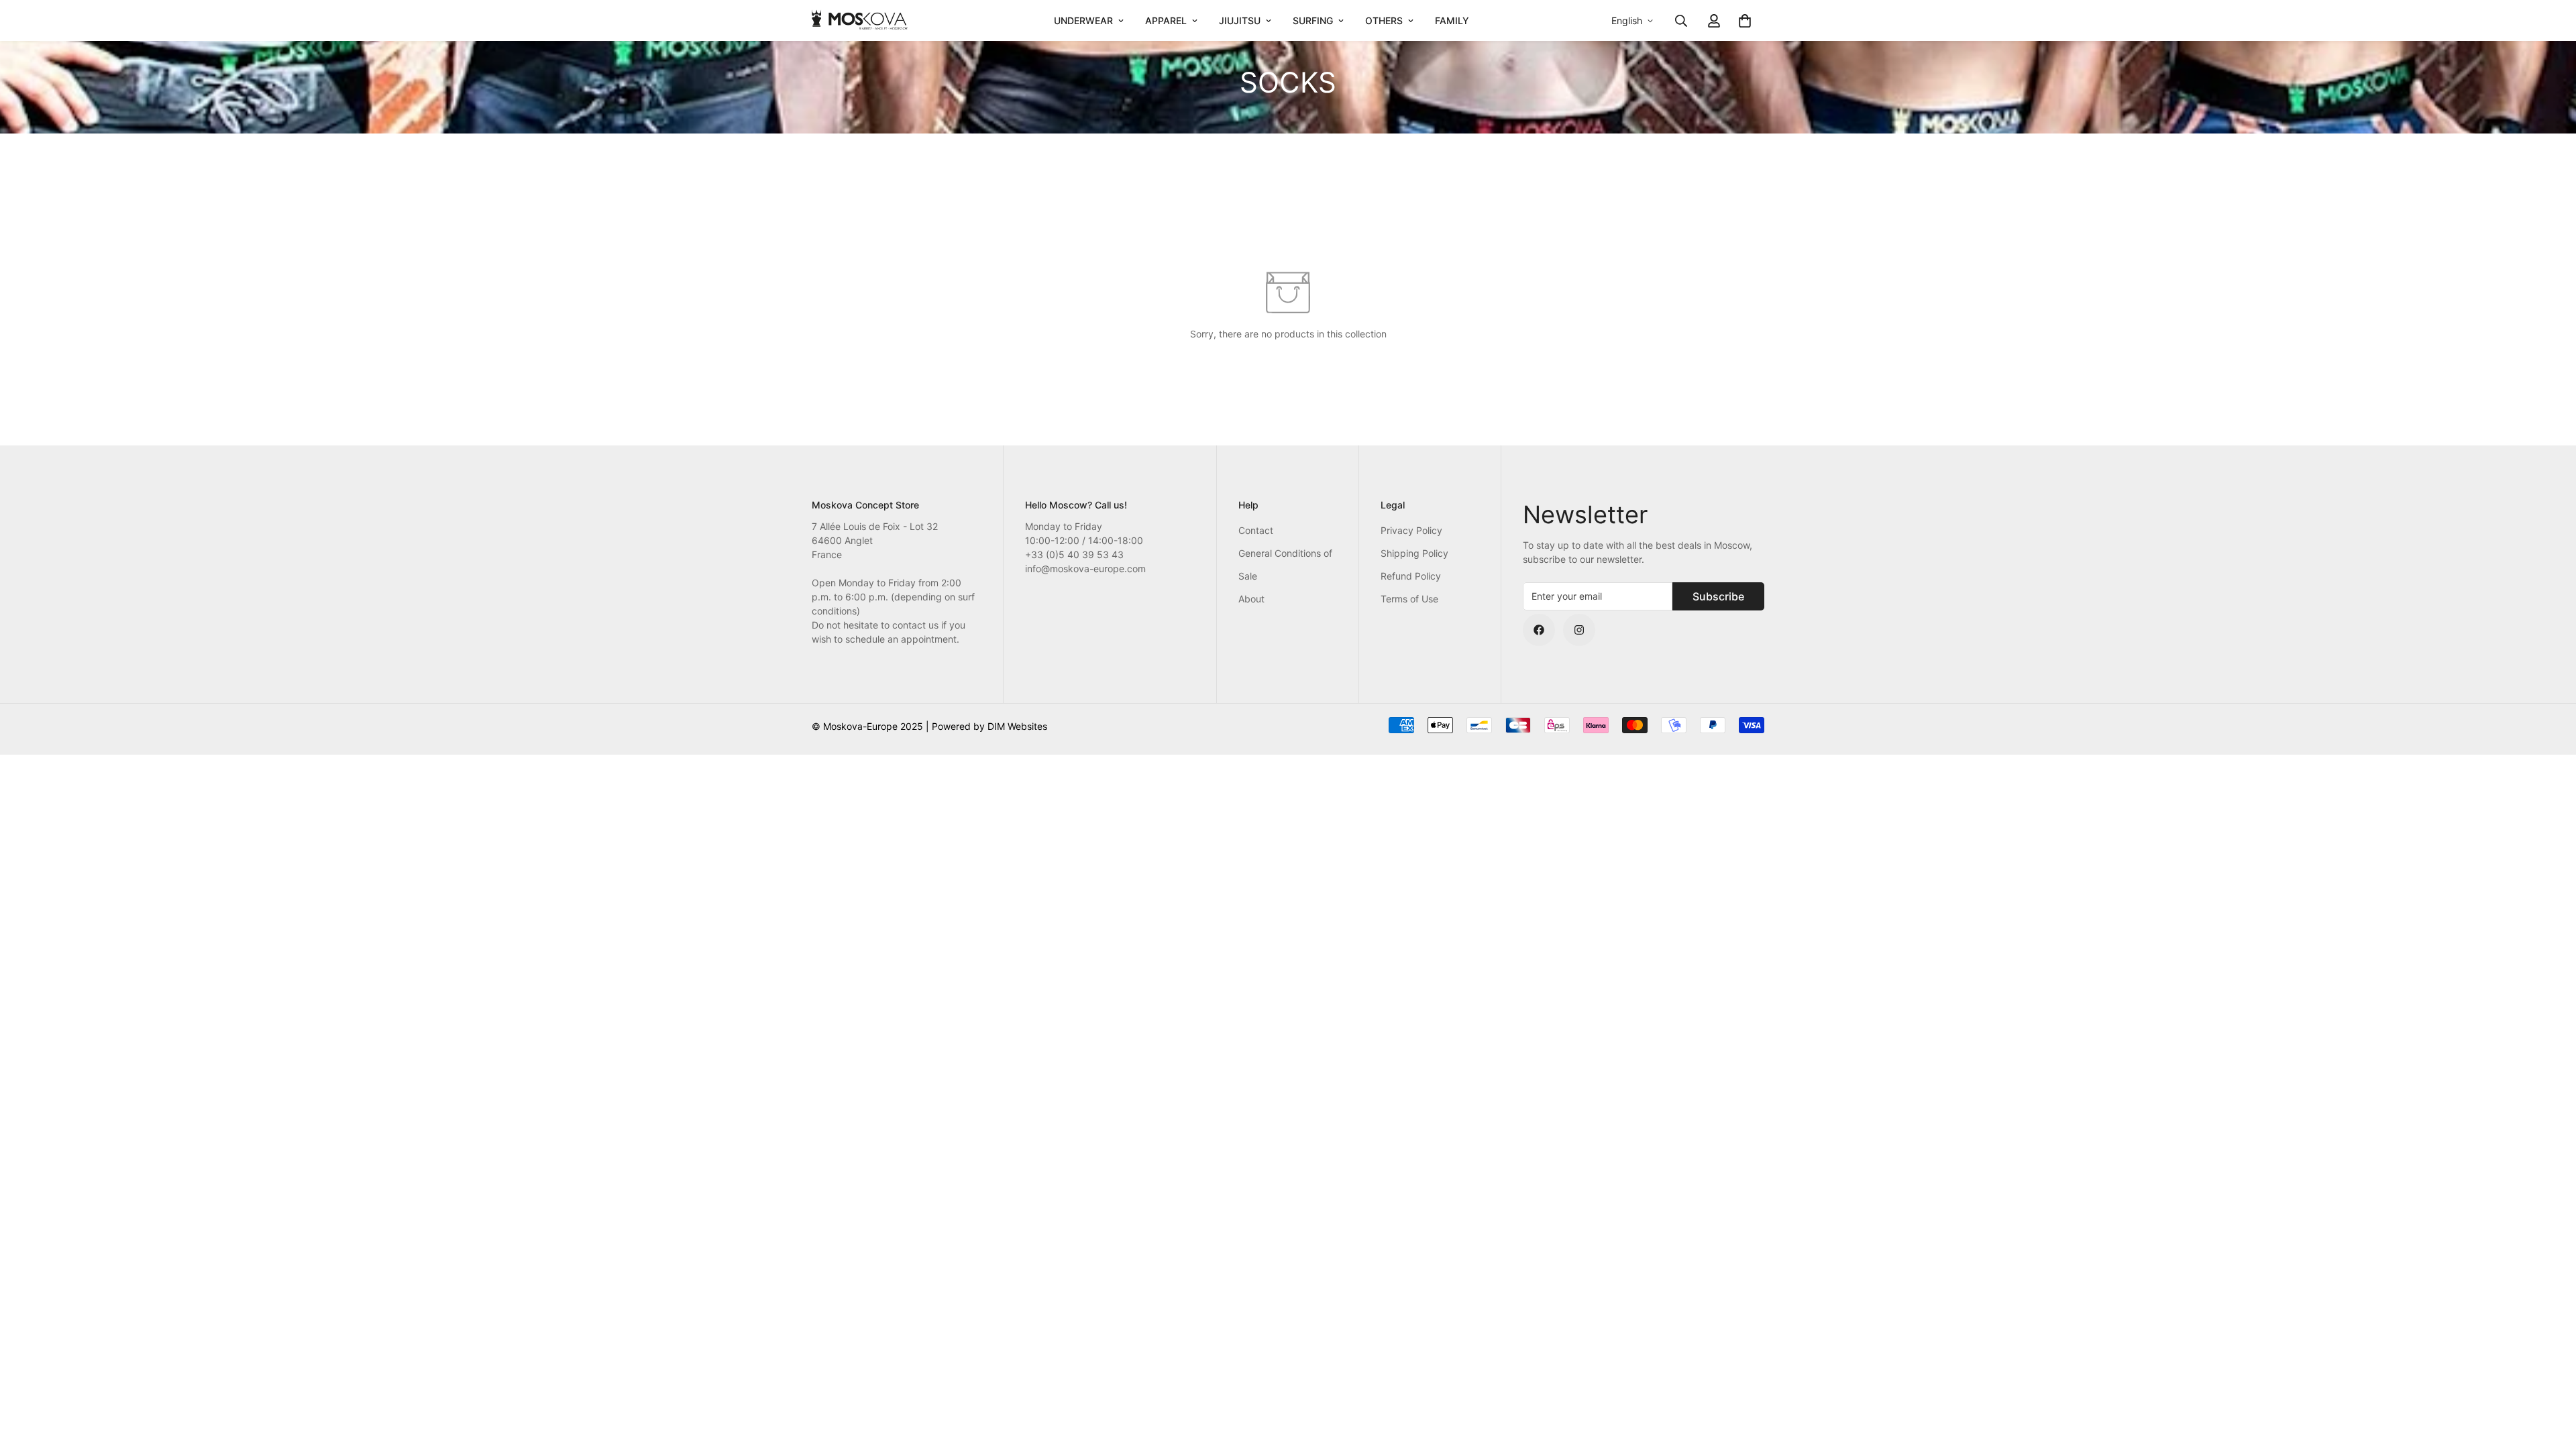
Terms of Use (1409, 599)
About (1251, 599)
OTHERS (1384, 20)
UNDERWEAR (1083, 20)
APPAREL (1166, 20)
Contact (1256, 530)
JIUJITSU (1240, 20)
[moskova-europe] (860, 20)
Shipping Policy (1414, 553)
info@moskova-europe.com (1085, 569)
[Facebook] (1539, 630)
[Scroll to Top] (2550, 1376)
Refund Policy (1411, 576)
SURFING (1313, 20)
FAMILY (1452, 20)
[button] (1745, 21)
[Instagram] (1579, 630)
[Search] (1681, 21)
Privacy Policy (1411, 530)
